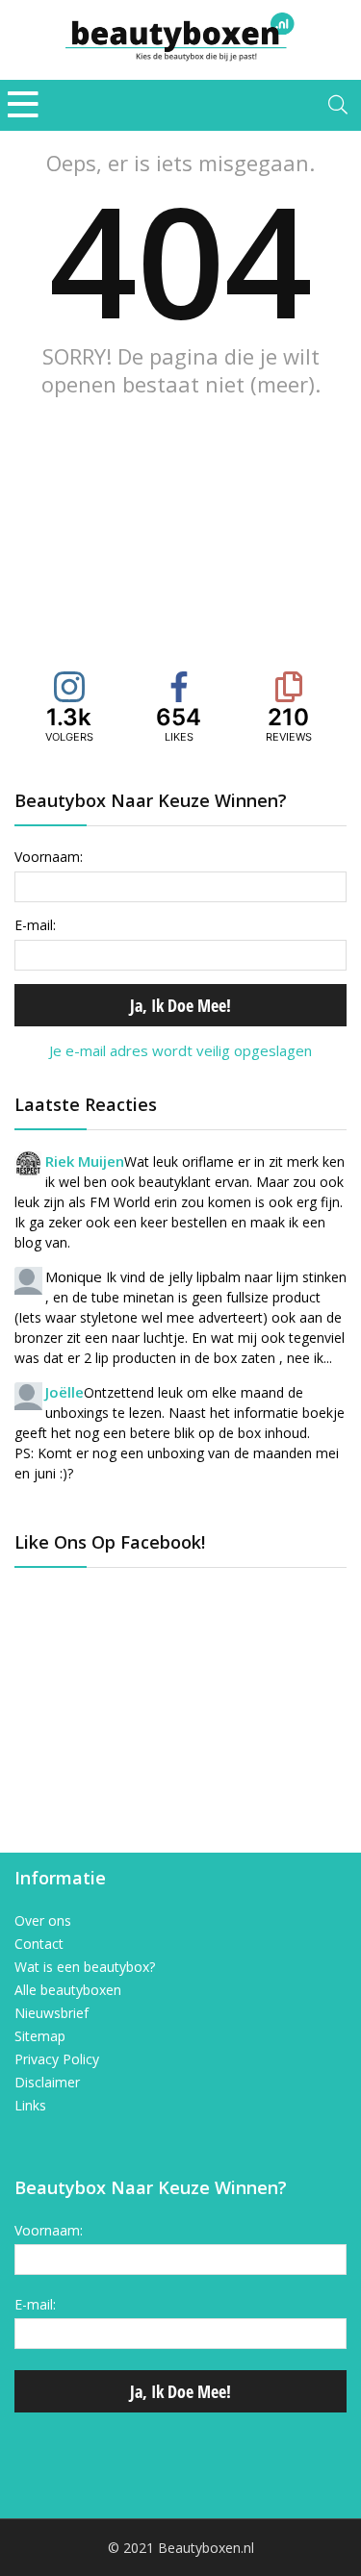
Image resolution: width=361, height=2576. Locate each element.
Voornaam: (49, 857)
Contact (39, 1944)
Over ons (43, 1921)
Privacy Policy (57, 2059)
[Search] (338, 105)
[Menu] (23, 105)
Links (30, 2106)
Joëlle (64, 1392)
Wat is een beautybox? (85, 1967)
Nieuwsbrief (52, 2013)
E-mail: (35, 925)
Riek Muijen (85, 1161)
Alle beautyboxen (68, 1990)
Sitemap (40, 2036)
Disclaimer (47, 2083)
